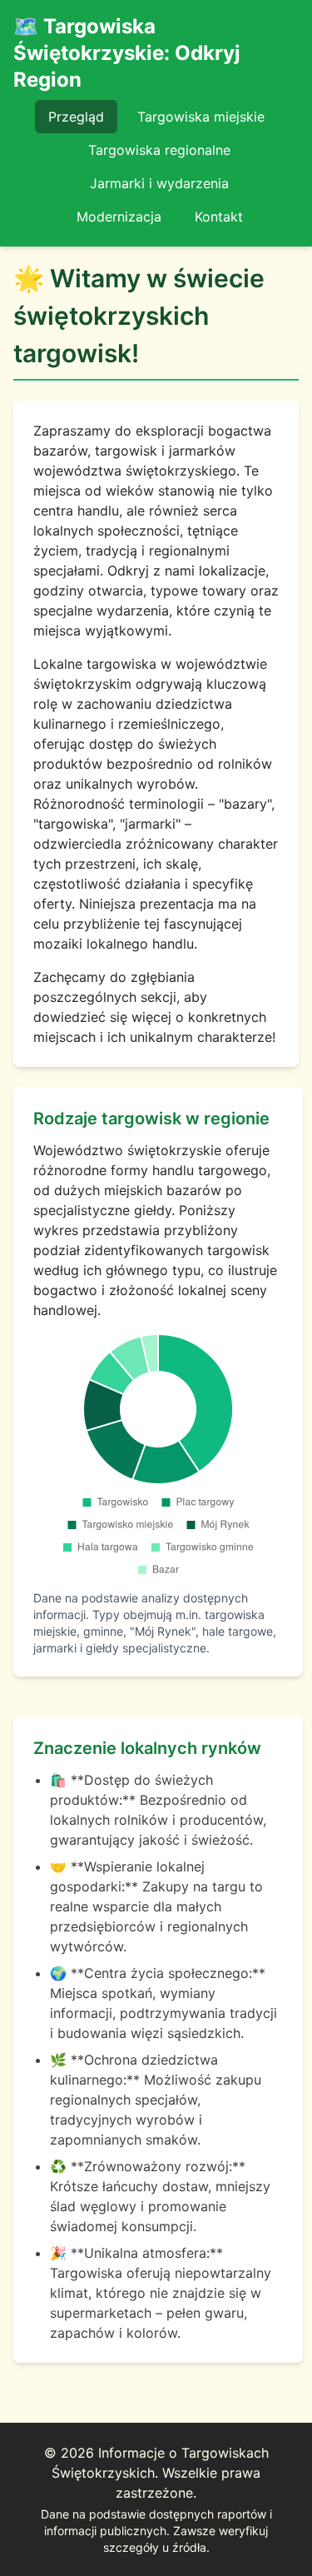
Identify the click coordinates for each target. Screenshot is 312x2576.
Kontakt (219, 217)
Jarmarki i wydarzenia (159, 183)
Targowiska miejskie (201, 117)
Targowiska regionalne (159, 150)
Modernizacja (119, 217)
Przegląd (76, 117)
